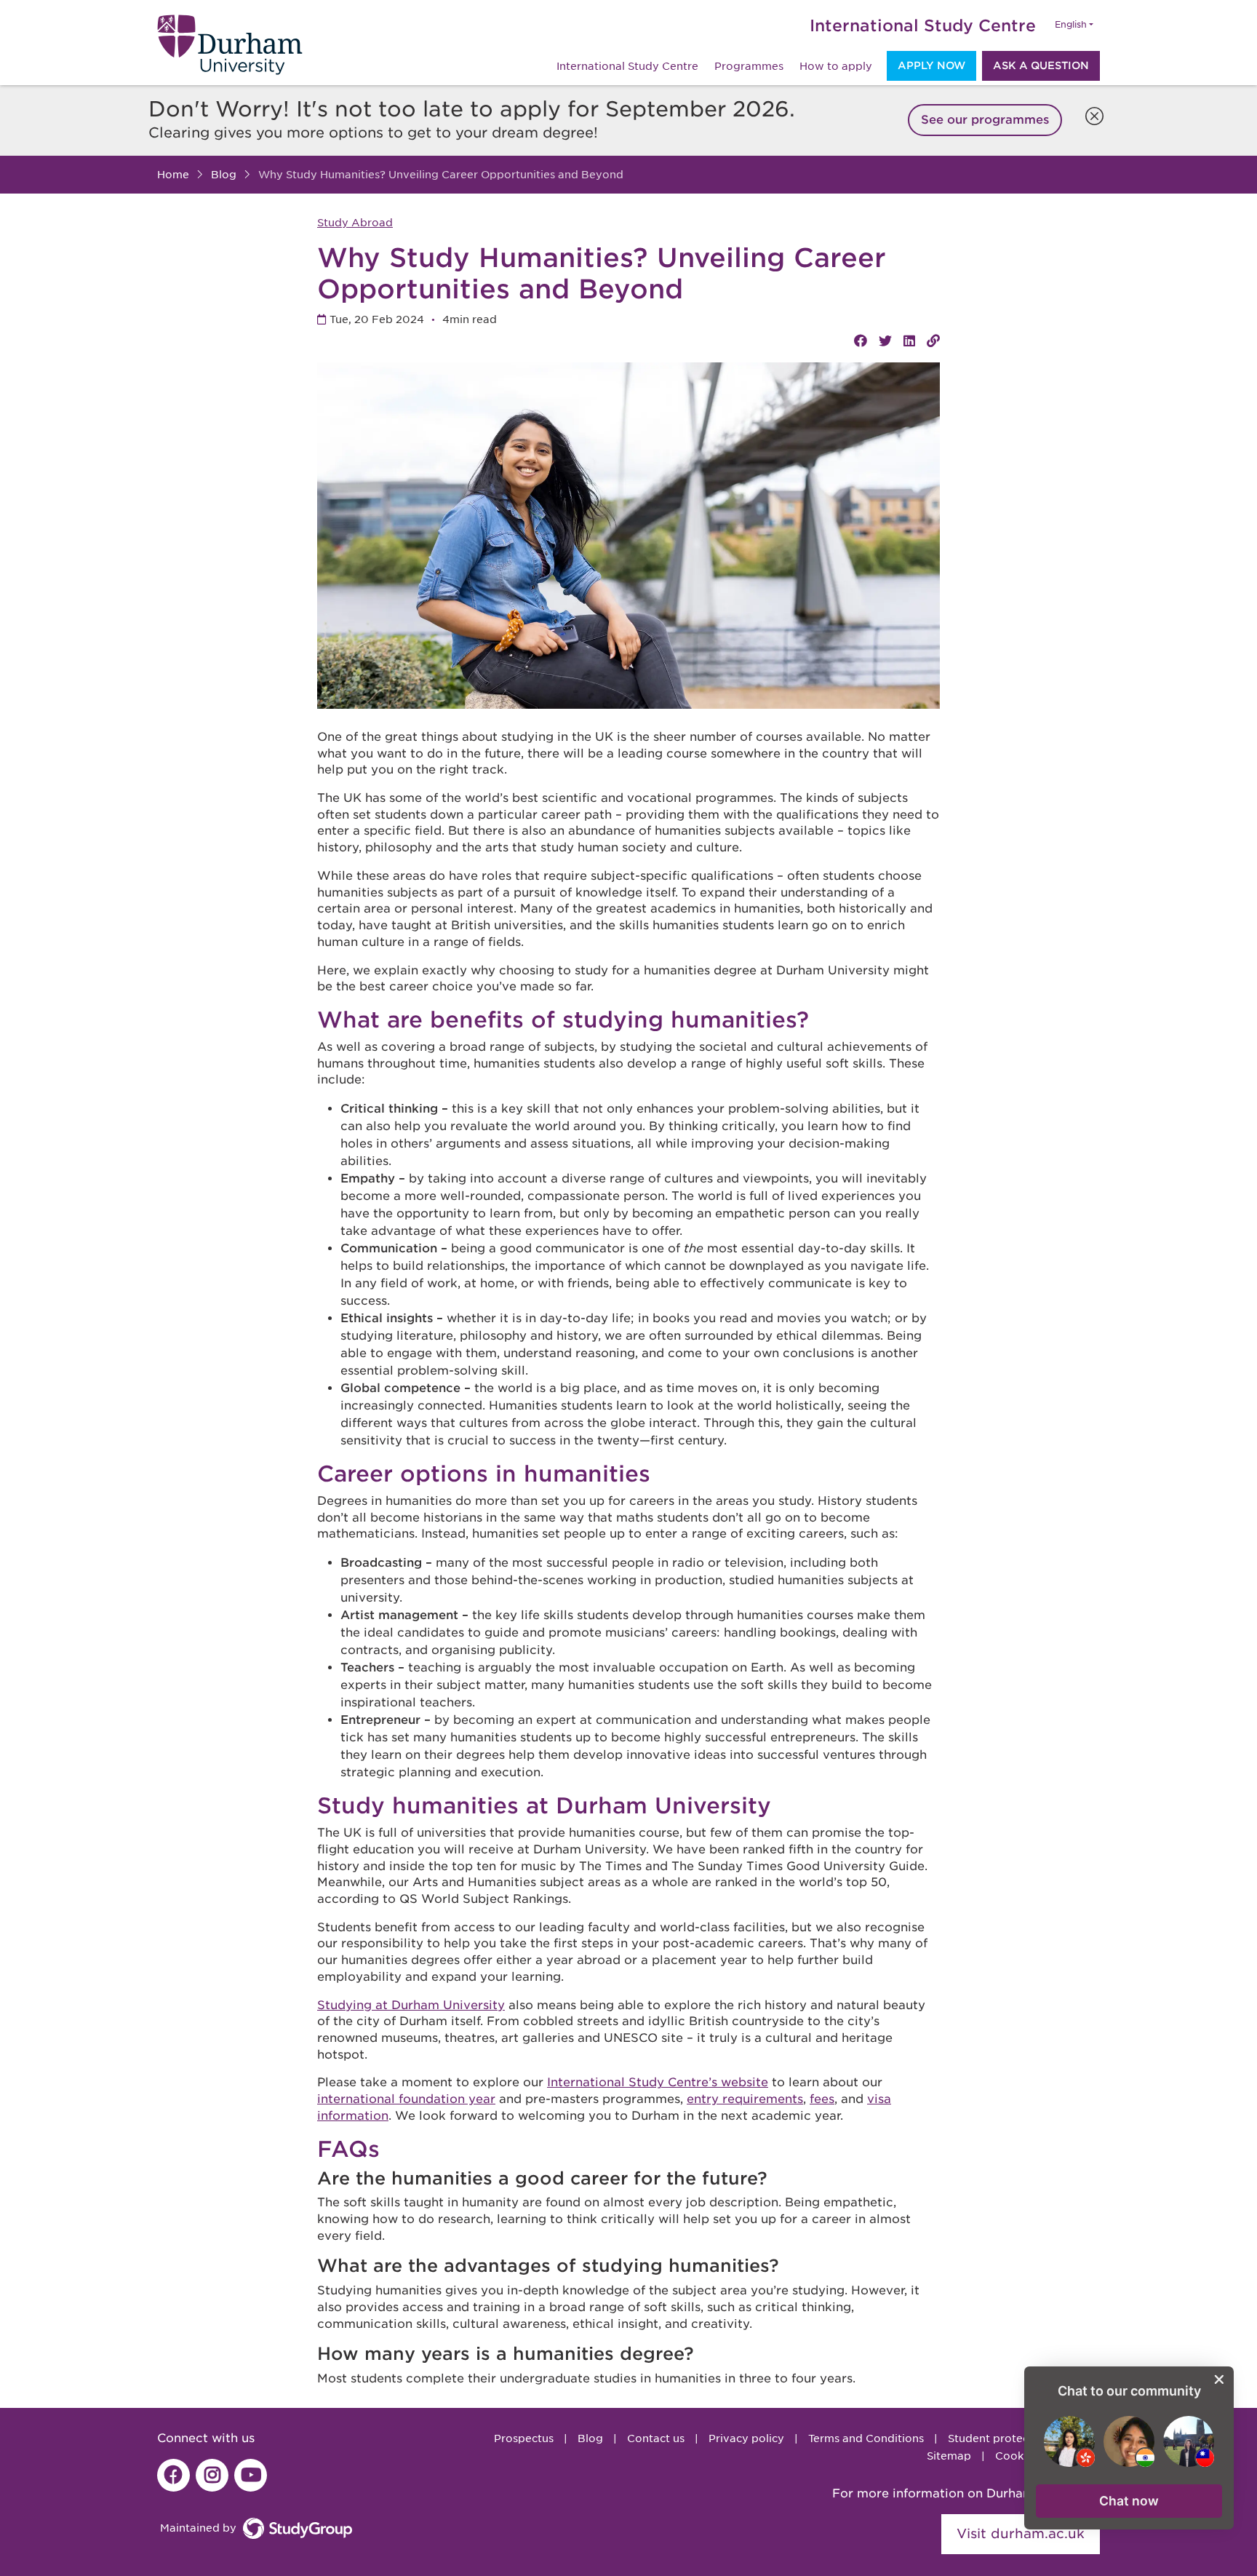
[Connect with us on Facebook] (173, 2475)
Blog (590, 2438)
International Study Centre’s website (658, 2082)
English (1071, 25)
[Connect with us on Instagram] (212, 2475)
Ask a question (1041, 65)
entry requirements (745, 2099)
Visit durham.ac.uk (1021, 2533)
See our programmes (985, 120)
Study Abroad (355, 223)
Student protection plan (1012, 2438)
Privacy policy (746, 2438)
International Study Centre (923, 25)
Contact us (656, 2438)
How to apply (836, 66)
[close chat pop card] (1219, 2380)
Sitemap (949, 2456)
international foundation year (406, 2099)
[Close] (1091, 113)
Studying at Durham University (411, 2005)
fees (822, 2099)
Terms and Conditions (866, 2438)
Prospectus (524, 2438)
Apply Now (931, 65)
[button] (1129, 2501)
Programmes (749, 66)
